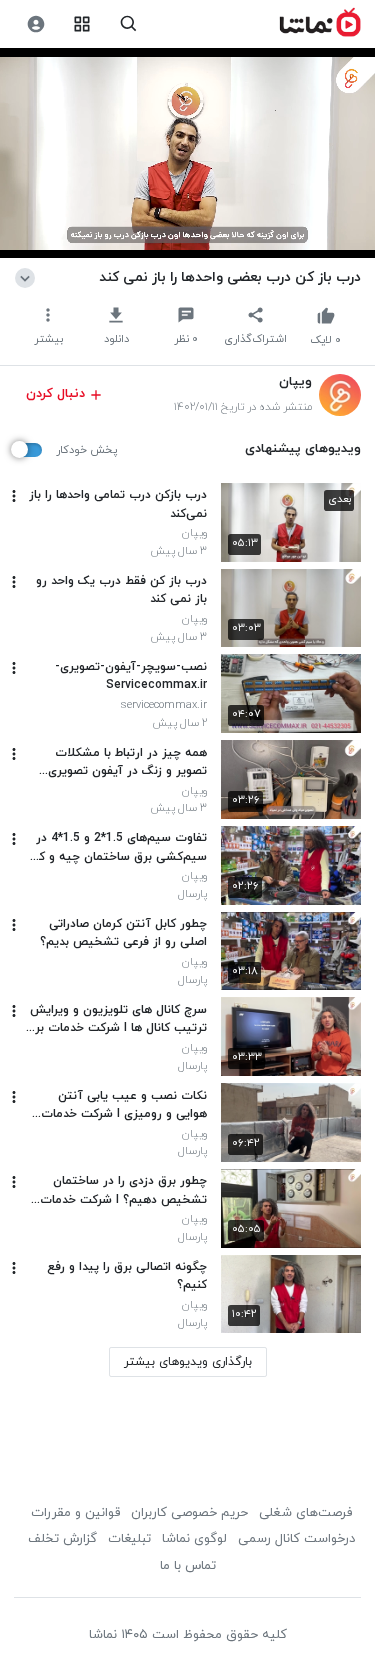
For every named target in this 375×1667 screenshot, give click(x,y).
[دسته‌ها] (82, 24)
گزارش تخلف (62, 1539)
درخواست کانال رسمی (296, 1539)
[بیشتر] (14, 496)
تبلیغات (129, 1539)
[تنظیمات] (35, 24)
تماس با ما (188, 1566)
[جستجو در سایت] (128, 24)
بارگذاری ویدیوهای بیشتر (188, 1362)
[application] (187, 153)
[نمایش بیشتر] (28, 277)
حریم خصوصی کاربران (189, 1513)
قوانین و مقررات (75, 1513)
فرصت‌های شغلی (305, 1513)
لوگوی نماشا (194, 1539)
